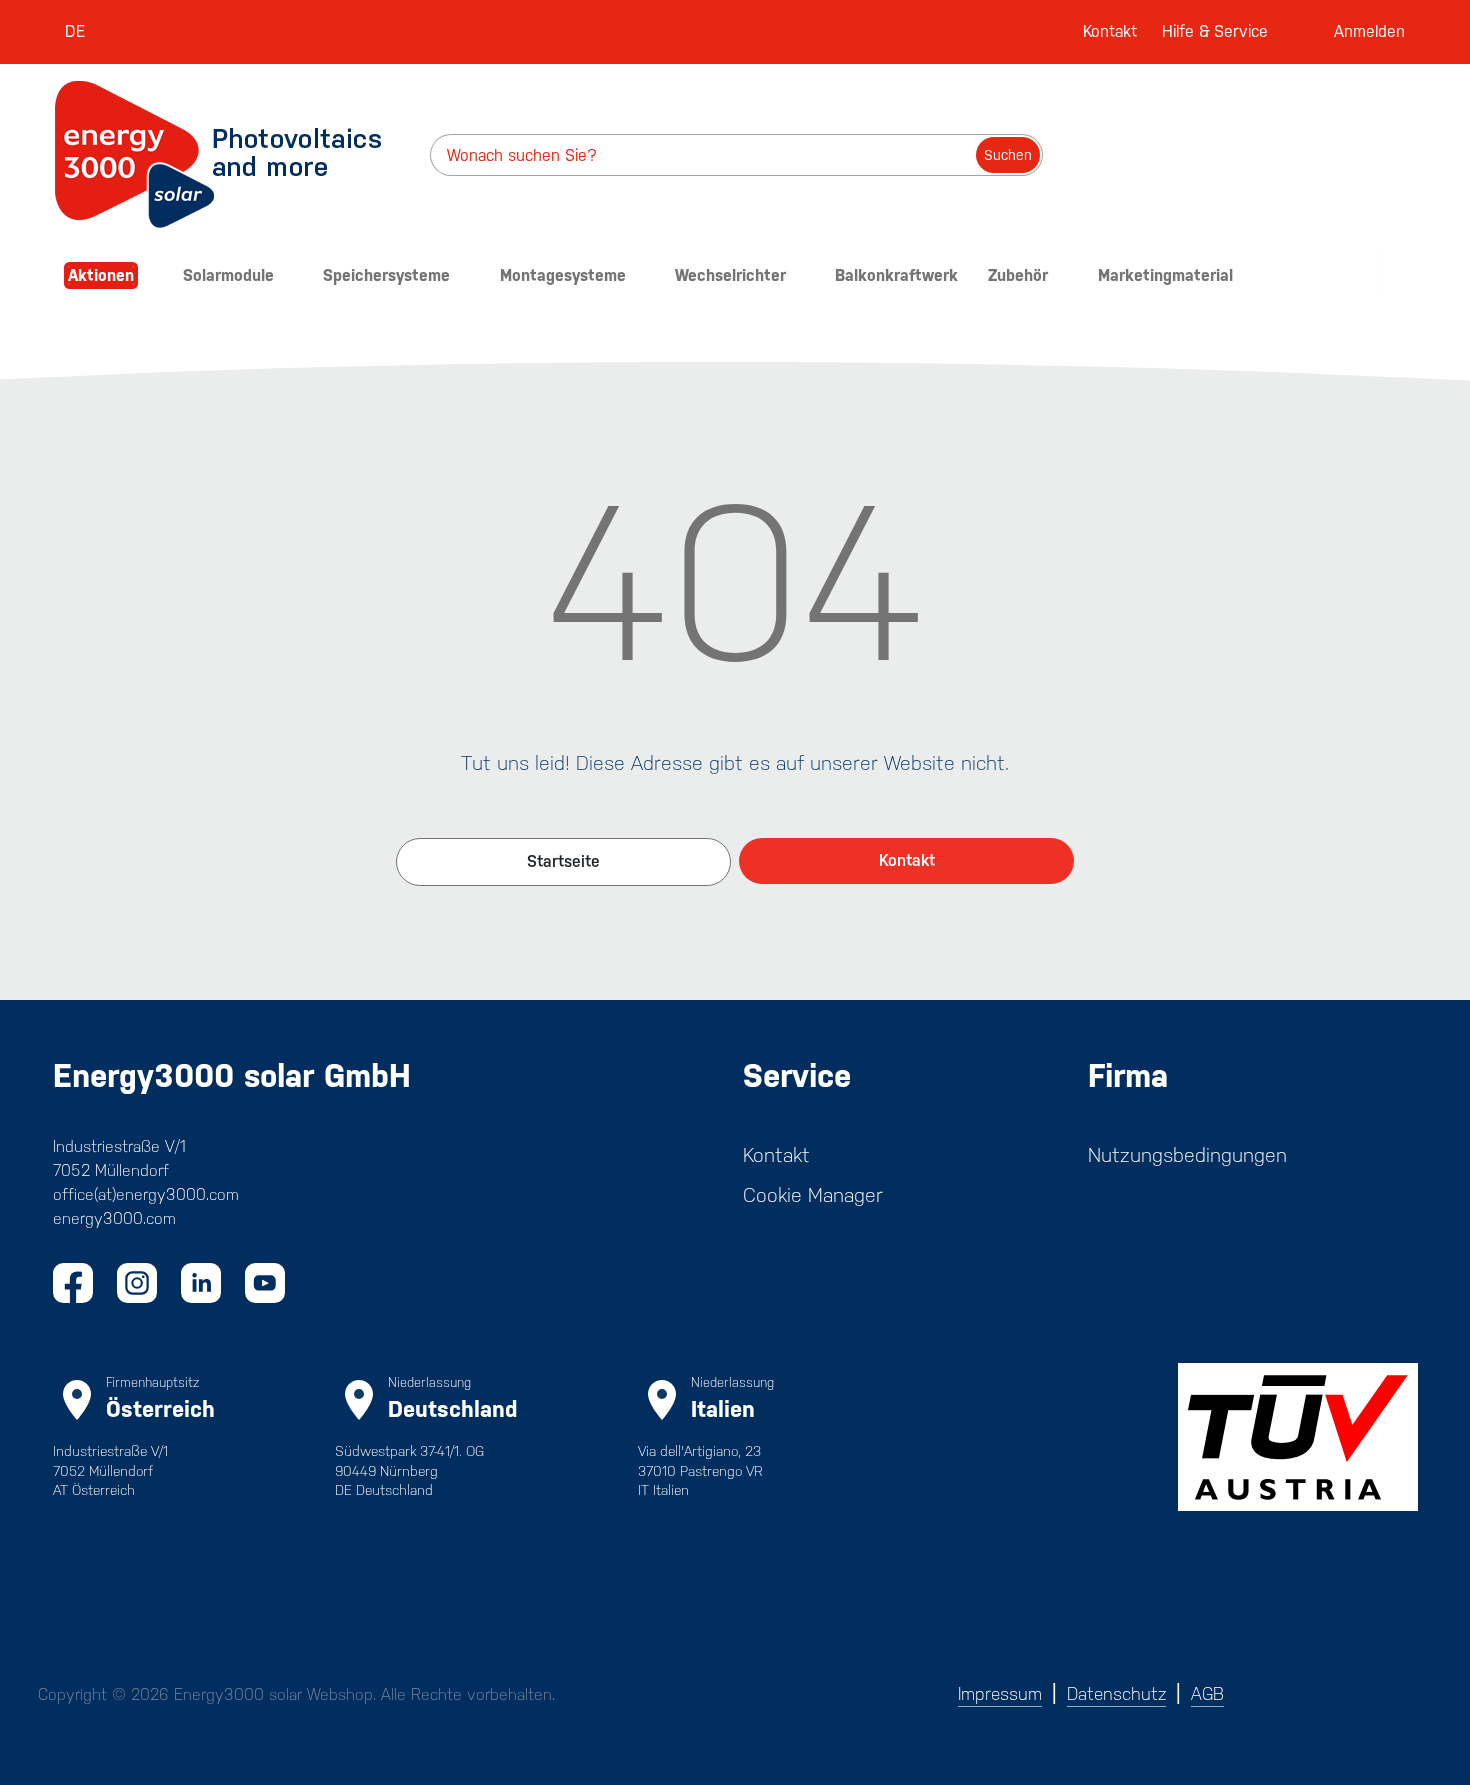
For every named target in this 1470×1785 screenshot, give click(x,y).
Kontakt (1110, 31)
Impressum (1000, 1694)
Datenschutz (1116, 1694)
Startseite (563, 861)
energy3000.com (114, 1218)
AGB (1207, 1694)
